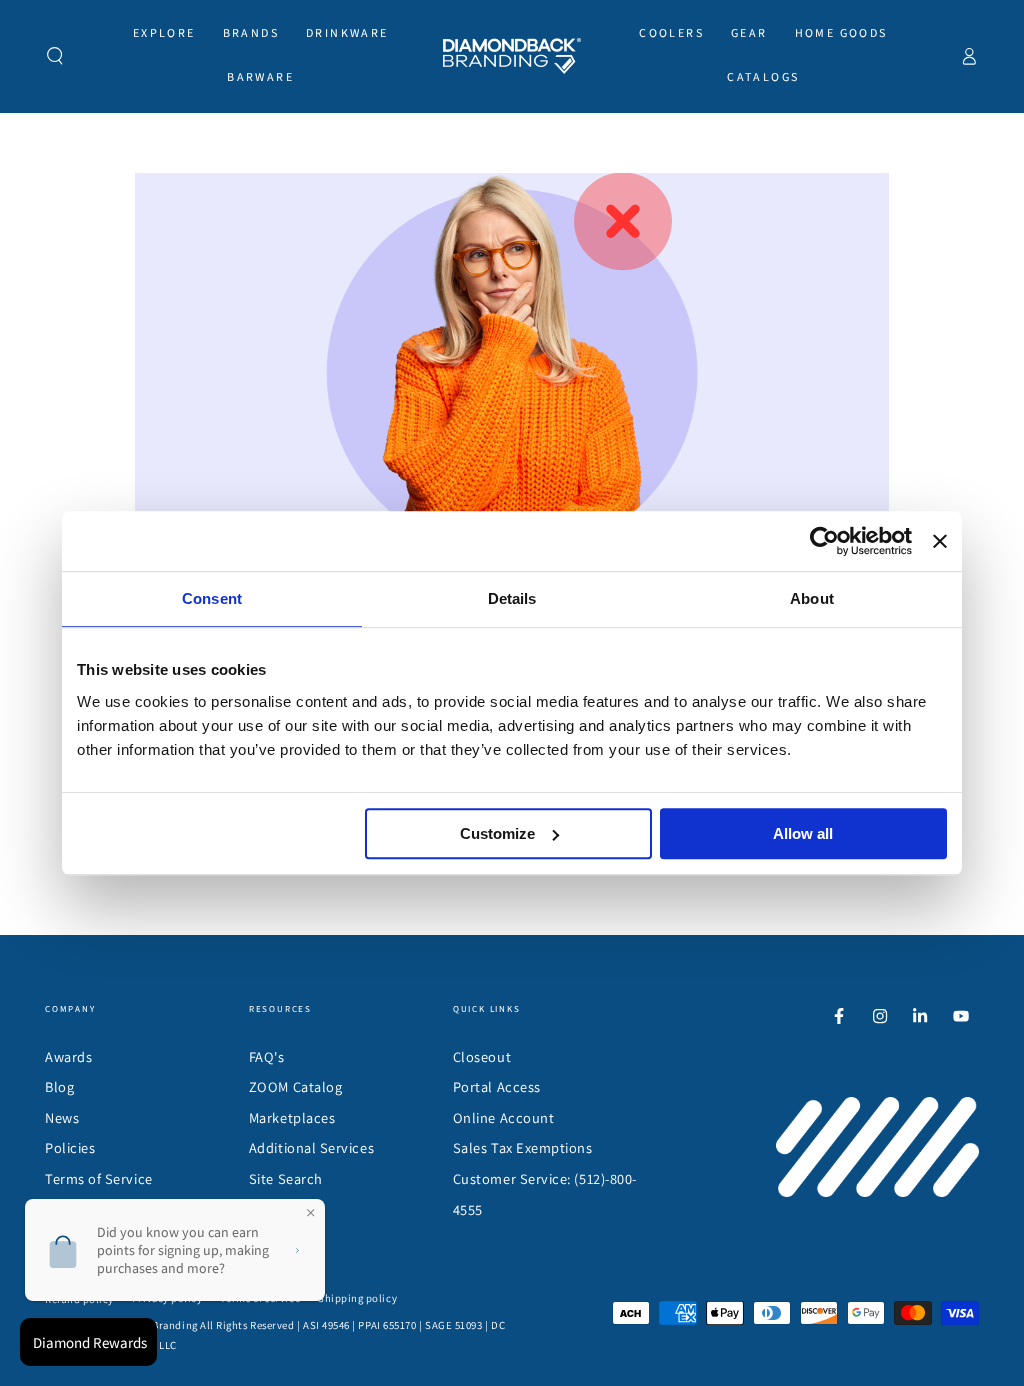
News (62, 1117)
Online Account (504, 1117)
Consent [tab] (212, 598)
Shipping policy (357, 1298)
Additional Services (311, 1147)
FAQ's (267, 1056)
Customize (497, 833)
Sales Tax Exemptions (523, 1147)
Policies (70, 1147)
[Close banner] (940, 541)
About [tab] (812, 598)
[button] (55, 56)
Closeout (482, 1056)
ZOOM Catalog (295, 1086)
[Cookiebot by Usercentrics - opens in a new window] (824, 541)
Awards (68, 1056)
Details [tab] (512, 598)
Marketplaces (292, 1117)
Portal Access (497, 1086)
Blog (59, 1086)
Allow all (803, 833)
